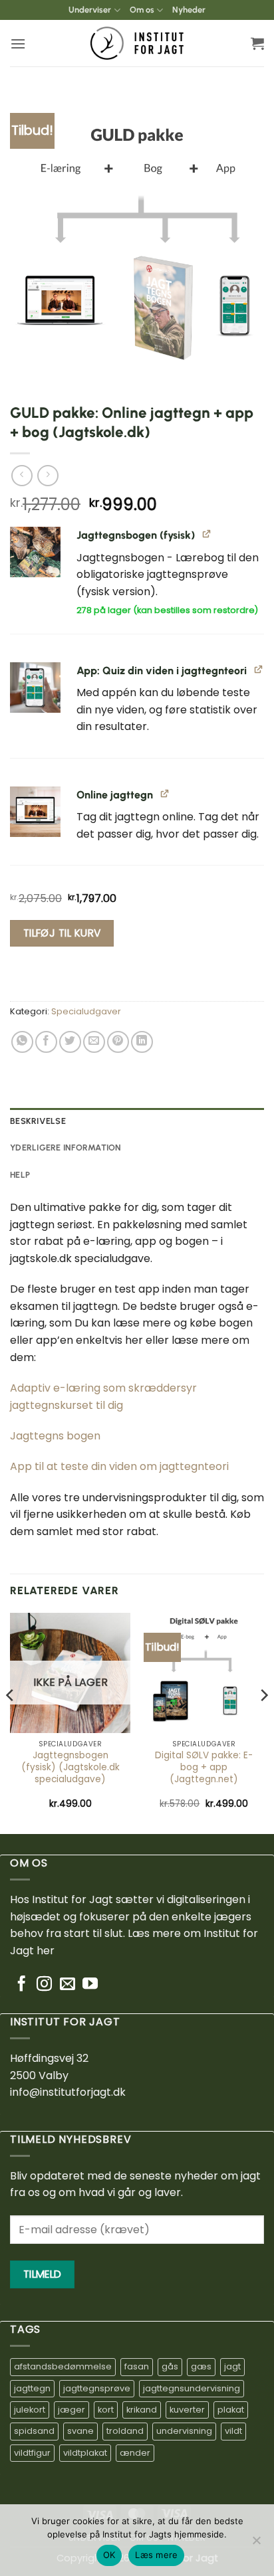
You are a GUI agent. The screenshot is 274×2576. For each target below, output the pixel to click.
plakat (231, 2410)
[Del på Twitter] (70, 1042)
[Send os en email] (68, 1985)
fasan (137, 2366)
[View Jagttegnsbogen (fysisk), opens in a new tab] (207, 534)
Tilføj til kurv (62, 933)
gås (170, 2366)
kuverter (187, 2410)
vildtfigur (32, 2453)
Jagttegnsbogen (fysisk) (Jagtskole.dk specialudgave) (70, 1767)
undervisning (184, 2431)
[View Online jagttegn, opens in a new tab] (165, 793)
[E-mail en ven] (94, 1042)
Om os (142, 10)
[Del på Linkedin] (142, 1042)
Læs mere (156, 2555)
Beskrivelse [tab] (38, 1121)
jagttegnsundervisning (192, 2388)
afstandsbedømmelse (63, 2366)
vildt (233, 2431)
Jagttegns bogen (55, 1436)
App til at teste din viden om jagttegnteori (119, 1466)
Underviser (90, 10)
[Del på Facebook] (46, 1042)
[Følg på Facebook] (22, 1985)
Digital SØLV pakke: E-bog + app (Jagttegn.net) (204, 1767)
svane (80, 2431)
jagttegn (32, 2388)
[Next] (263, 1722)
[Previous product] (48, 475)
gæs (201, 2366)
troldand (125, 2431)
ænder (135, 2453)
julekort (30, 2410)
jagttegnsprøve (97, 2388)
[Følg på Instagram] (44, 1985)
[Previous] (11, 1722)
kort (106, 2410)
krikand (142, 2410)
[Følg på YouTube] (90, 1985)
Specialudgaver (86, 1011)
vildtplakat (85, 2453)
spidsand (34, 2431)
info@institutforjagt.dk (68, 2092)
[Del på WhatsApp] (22, 1042)
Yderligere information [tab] (66, 1148)
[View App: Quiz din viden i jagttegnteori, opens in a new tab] (259, 669)
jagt (232, 2366)
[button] (18, 44)
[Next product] (22, 475)
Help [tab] (20, 1175)
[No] (256, 2544)
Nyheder (189, 10)
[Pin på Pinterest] (118, 1042)
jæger (71, 2410)
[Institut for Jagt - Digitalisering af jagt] (137, 43)
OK (109, 2555)
